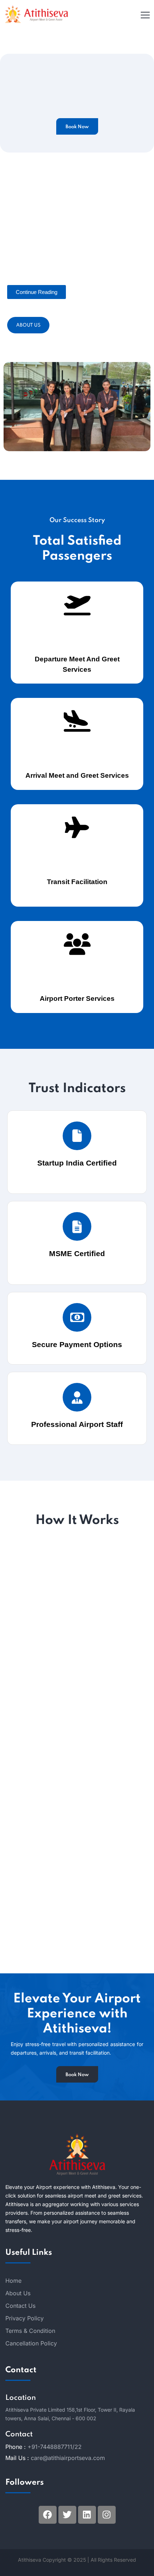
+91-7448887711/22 (55, 2447)
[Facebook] (48, 2515)
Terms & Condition (30, 2331)
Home (13, 2281)
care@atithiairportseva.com (68, 2458)
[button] (37, 292)
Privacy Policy (25, 2318)
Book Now (77, 127)
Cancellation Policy (31, 2343)
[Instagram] (107, 2515)
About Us (28, 325)
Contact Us (20, 2306)
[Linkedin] (87, 2515)
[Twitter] (67, 2515)
